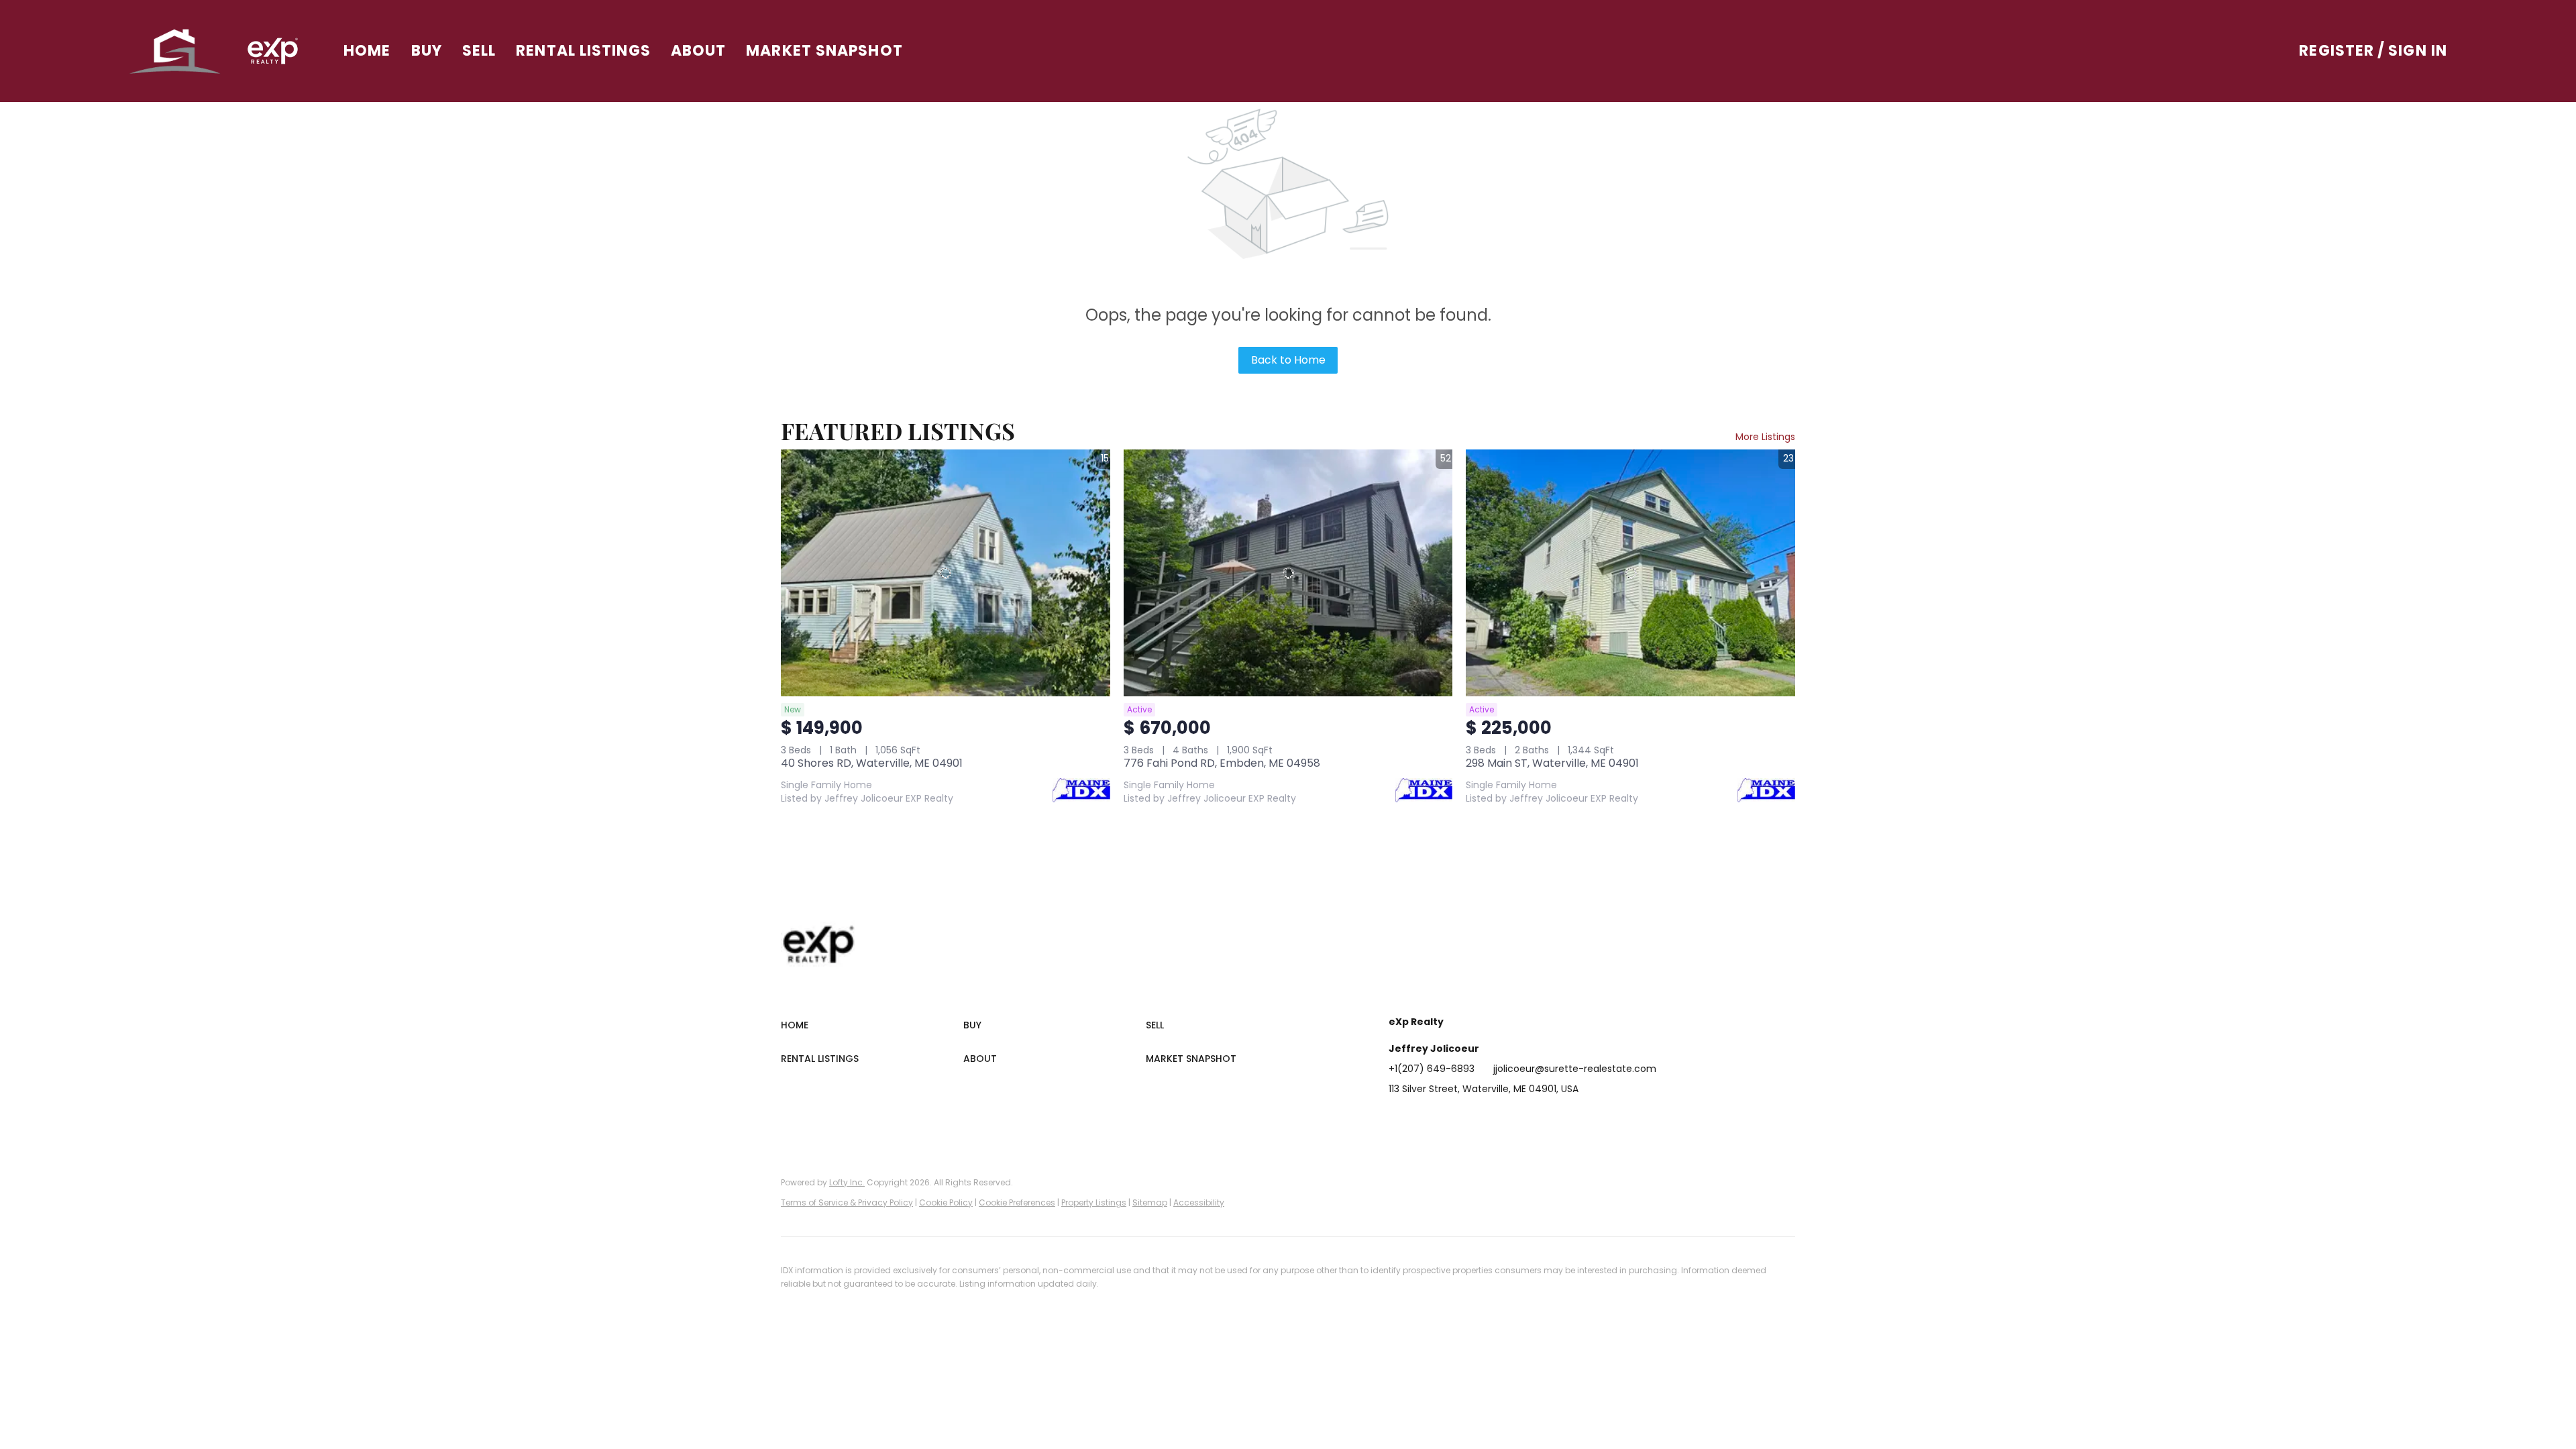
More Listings (1765, 437)
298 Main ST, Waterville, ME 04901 (1552, 763)
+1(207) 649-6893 (1432, 1069)
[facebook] (1399, 1119)
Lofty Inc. (847, 1182)
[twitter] (1452, 1119)
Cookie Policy (946, 1202)
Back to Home (1288, 360)
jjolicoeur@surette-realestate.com (1575, 1069)
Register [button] (2337, 51)
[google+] (1560, 1119)
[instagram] (1506, 1119)
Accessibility (1199, 1202)
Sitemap (1150, 1202)
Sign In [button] (2418, 51)
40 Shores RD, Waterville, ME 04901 (872, 763)
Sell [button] (479, 51)
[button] (175, 51)
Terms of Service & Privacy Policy (847, 1202)
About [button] (699, 51)
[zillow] (1479, 1119)
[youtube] (1533, 1119)
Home (367, 51)
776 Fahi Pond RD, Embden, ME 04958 (1222, 763)
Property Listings (1094, 1202)
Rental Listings (583, 51)
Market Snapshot (824, 51)
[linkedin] (1426, 1119)
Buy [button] (427, 51)
